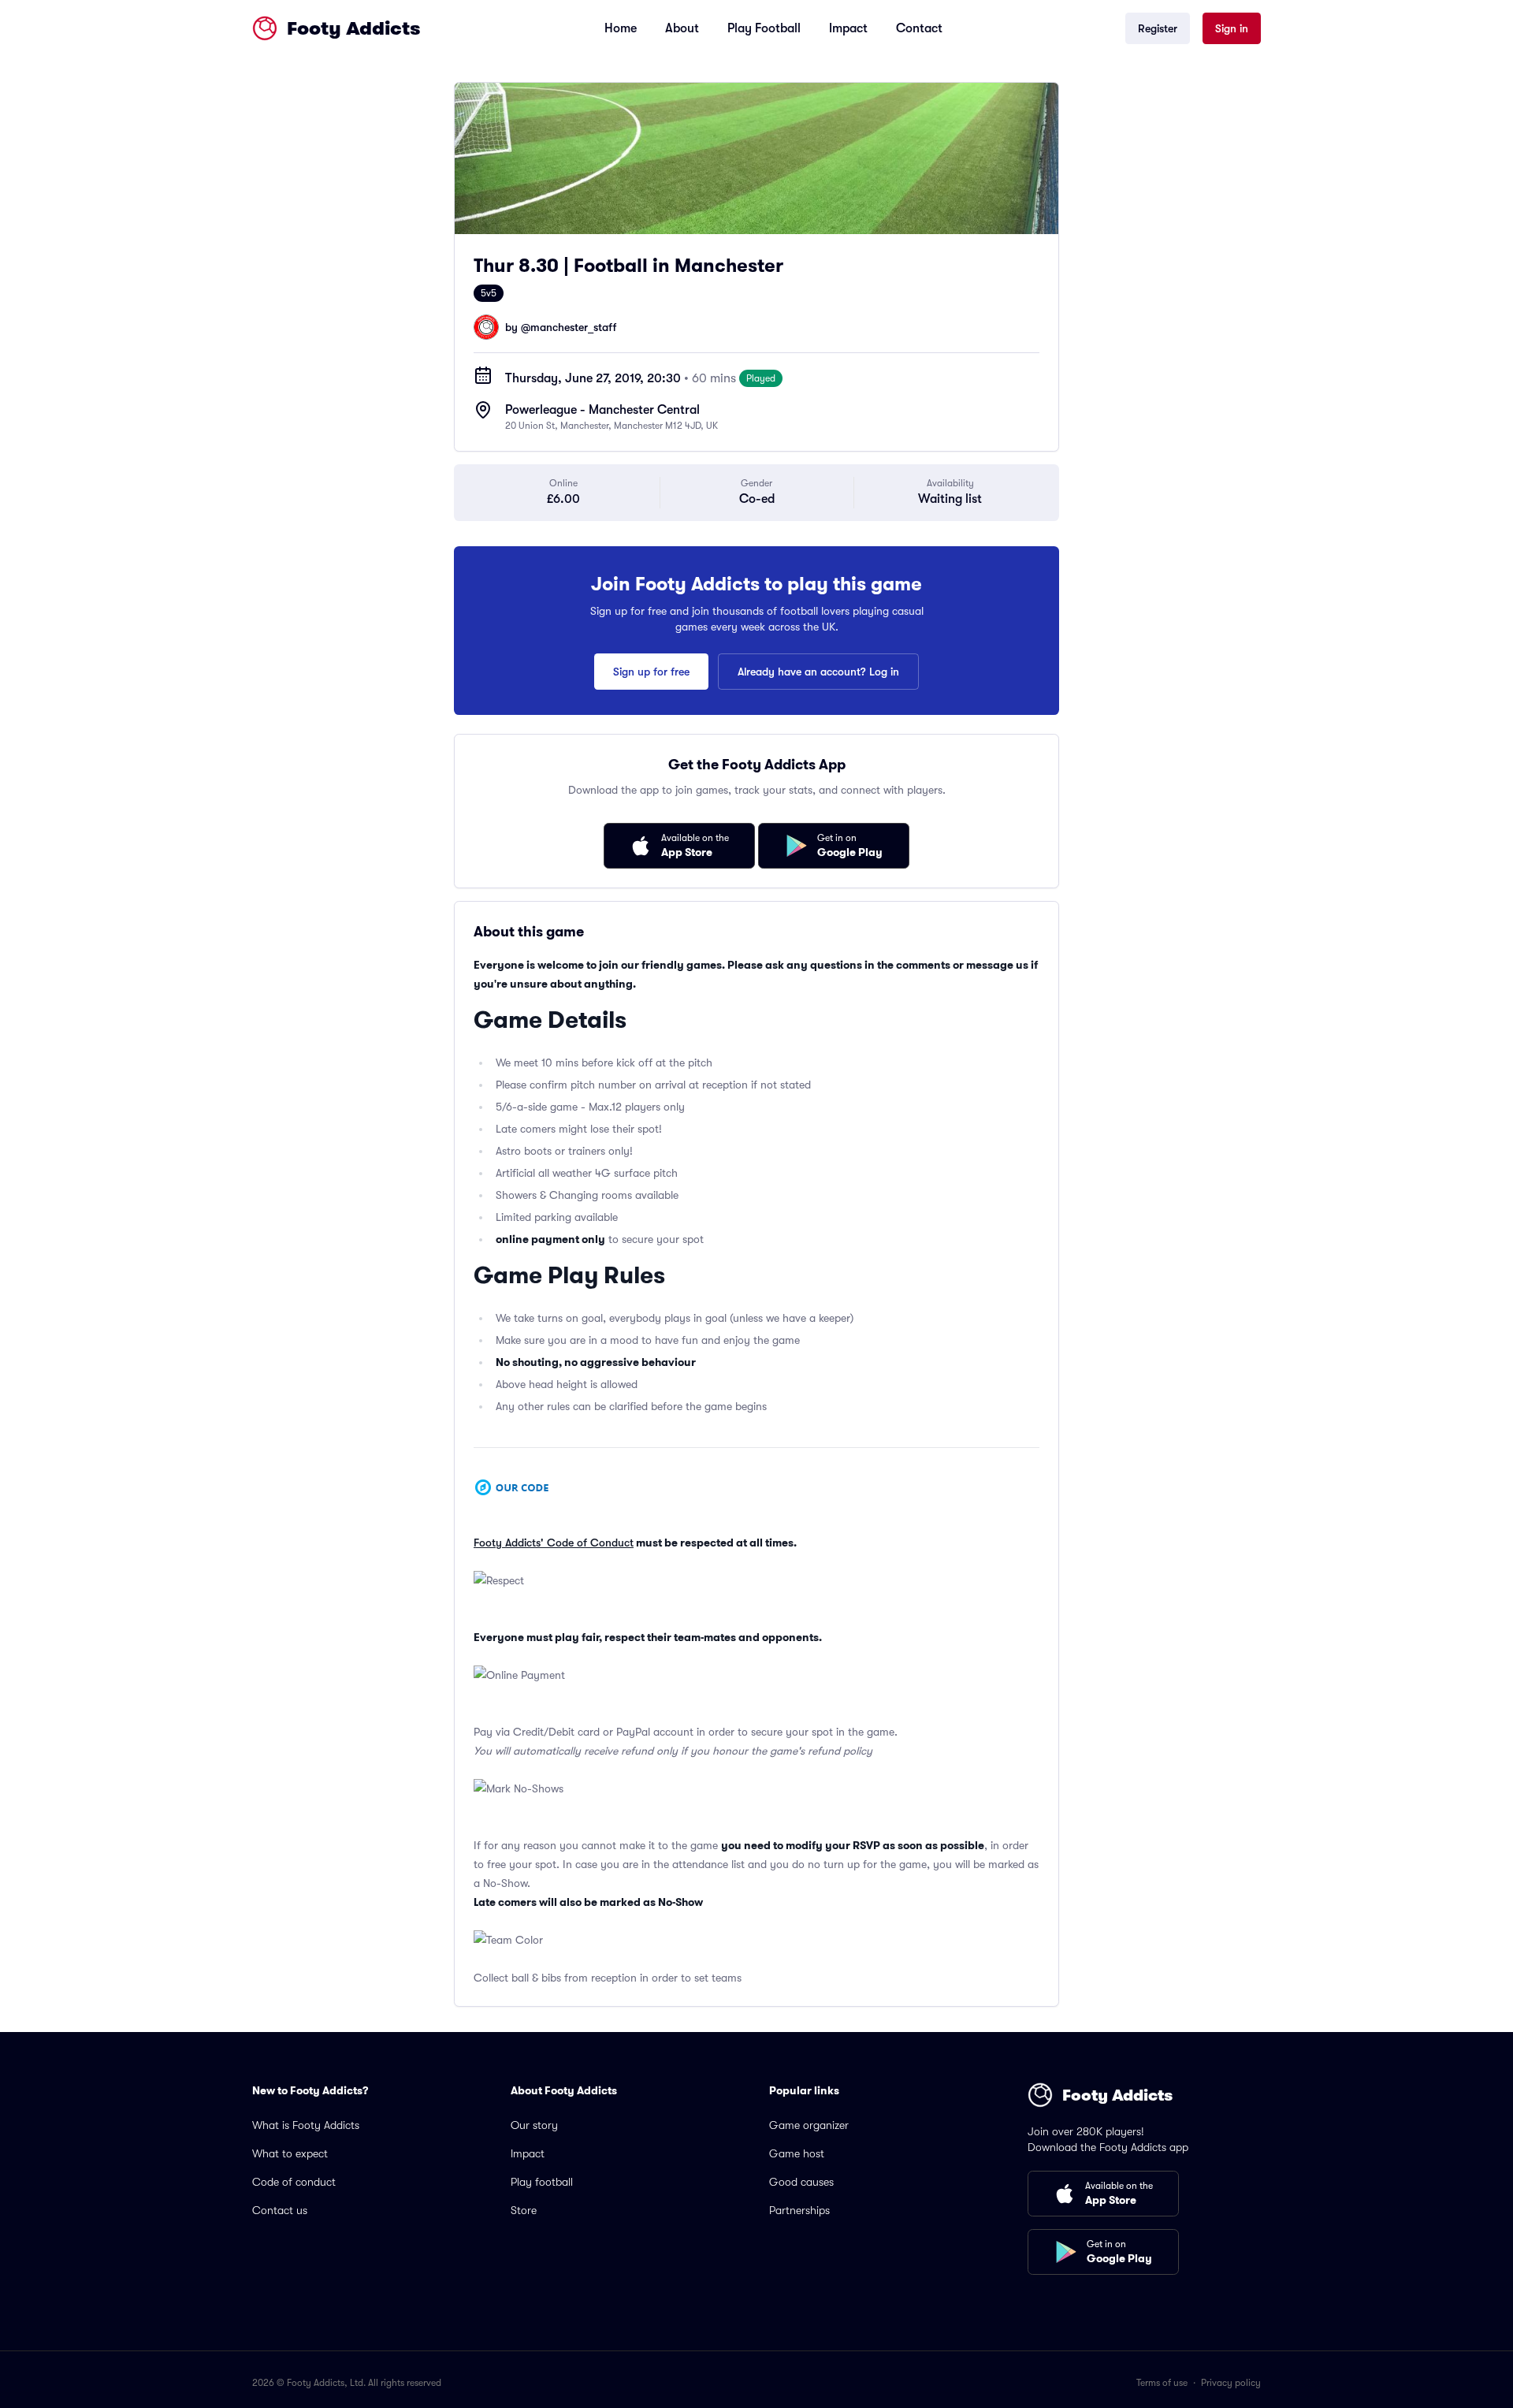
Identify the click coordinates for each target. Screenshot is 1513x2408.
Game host (797, 2153)
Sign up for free (651, 672)
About (682, 28)
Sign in (1232, 28)
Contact (919, 28)
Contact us (280, 2210)
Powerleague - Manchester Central (602, 410)
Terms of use (1162, 2383)
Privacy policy (1231, 2383)
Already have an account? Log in (818, 672)
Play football (542, 2182)
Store (524, 2210)
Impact (848, 28)
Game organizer (809, 2125)
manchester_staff (573, 327)
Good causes (801, 2182)
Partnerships (799, 2210)
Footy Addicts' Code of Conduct (554, 1543)
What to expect (290, 2153)
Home (621, 28)
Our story (534, 2125)
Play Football (764, 28)
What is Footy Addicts (306, 2125)
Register (1158, 28)
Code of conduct (294, 2182)
